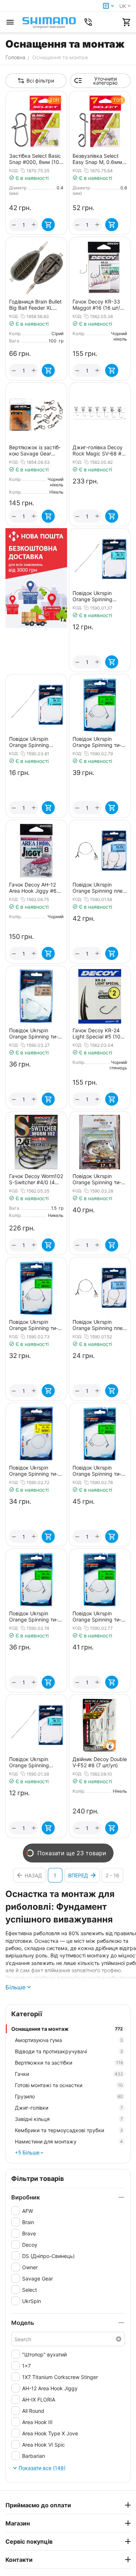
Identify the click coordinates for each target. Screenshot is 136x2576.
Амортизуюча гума (69, 2040)
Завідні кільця (69, 2119)
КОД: (14, 170)
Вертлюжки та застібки (69, 2063)
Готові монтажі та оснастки (69, 2085)
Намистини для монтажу (69, 2141)
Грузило (69, 2096)
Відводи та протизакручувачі (69, 2051)
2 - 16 (112, 1875)
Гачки (69, 2074)
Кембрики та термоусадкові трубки (69, 2130)
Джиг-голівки (69, 2108)
